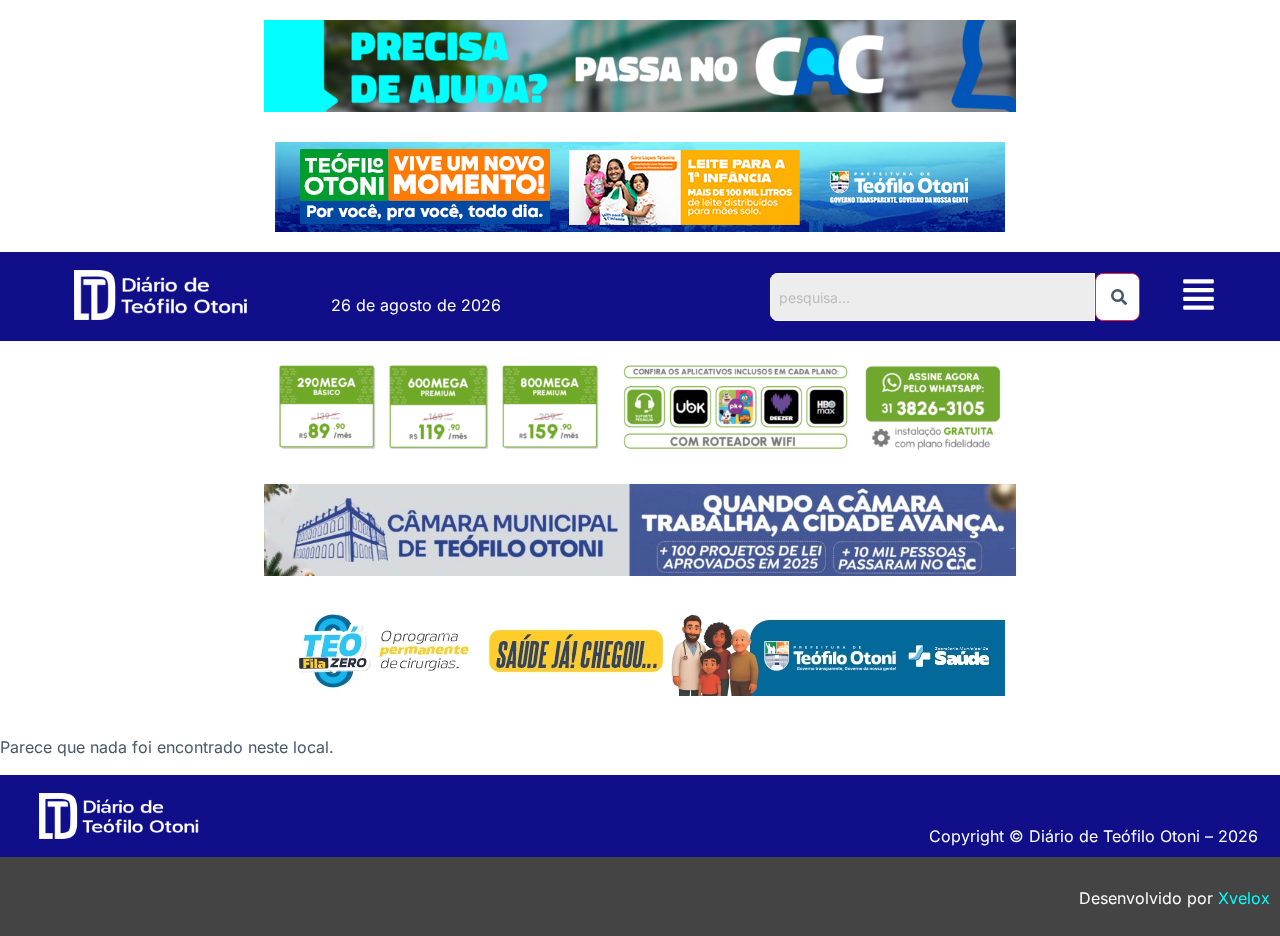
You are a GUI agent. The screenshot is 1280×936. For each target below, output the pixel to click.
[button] (1199, 296)
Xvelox (1244, 898)
